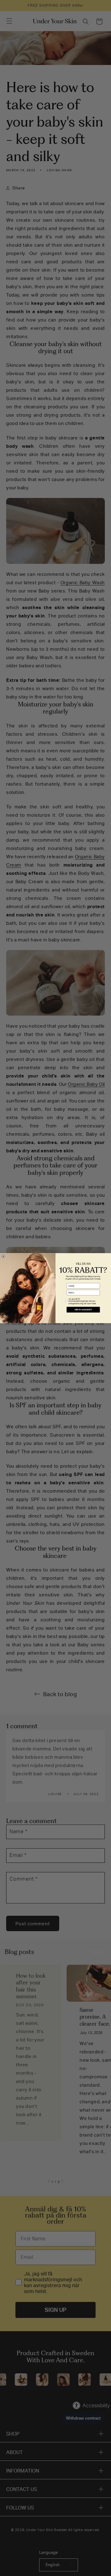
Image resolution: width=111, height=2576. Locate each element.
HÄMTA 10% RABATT (83, 1310)
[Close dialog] (3, 1256)
